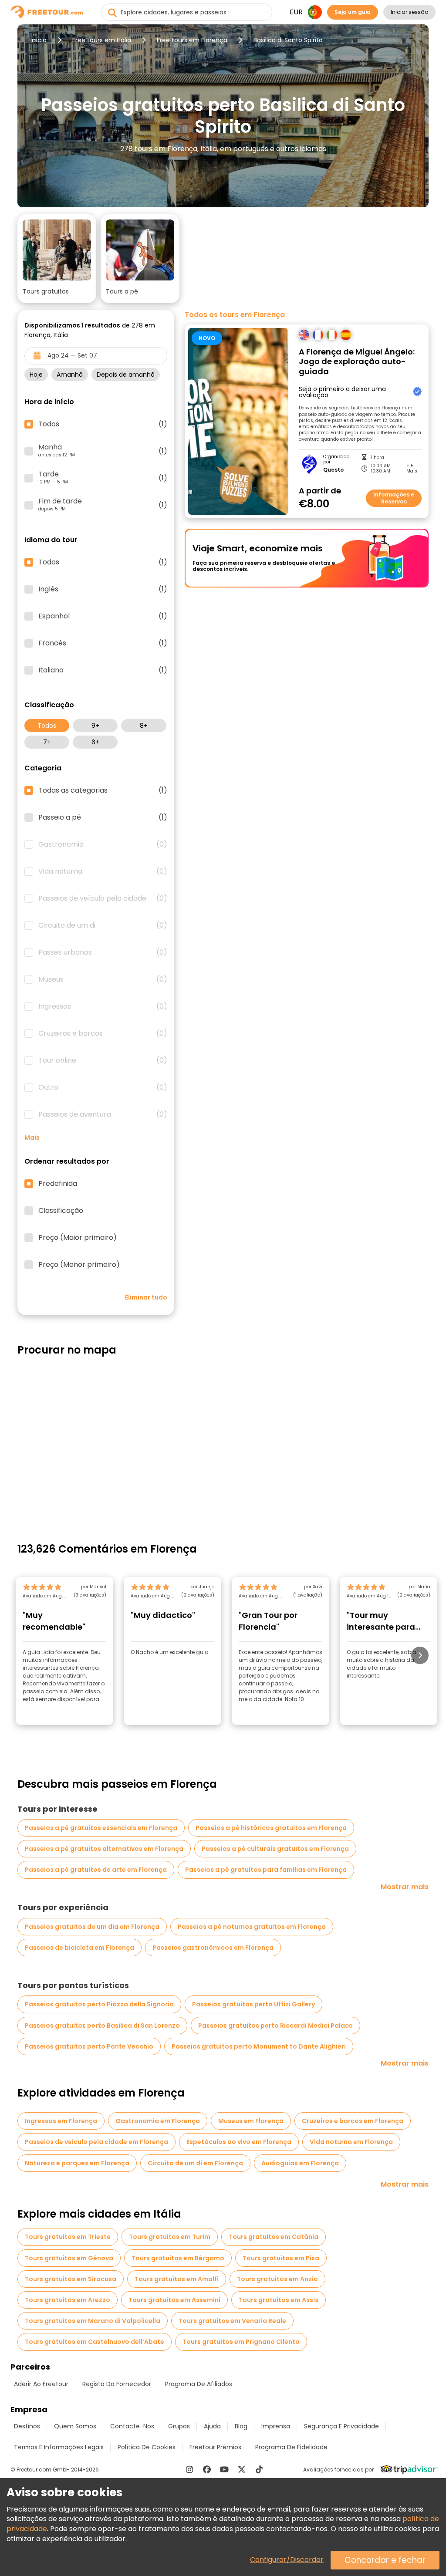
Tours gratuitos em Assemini (174, 2300)
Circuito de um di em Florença (195, 2163)
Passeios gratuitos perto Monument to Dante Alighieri (259, 2046)
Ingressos (103, 1006)
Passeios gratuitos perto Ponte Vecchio (89, 2046)
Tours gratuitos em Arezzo (68, 2300)
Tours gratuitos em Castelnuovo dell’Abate (95, 2342)
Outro (103, 1087)
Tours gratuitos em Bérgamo (178, 2258)
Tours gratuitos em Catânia (274, 2237)
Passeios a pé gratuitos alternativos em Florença (104, 1849)
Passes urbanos (103, 952)
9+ (95, 726)
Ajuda (212, 2426)
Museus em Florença (251, 2121)
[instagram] (189, 2469)
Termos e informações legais (59, 2447)
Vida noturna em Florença (351, 2142)
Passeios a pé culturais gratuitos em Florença (275, 1849)
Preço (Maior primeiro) (78, 1238)
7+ (47, 742)
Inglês (103, 589)
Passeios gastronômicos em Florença (213, 1948)
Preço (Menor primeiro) (79, 1265)
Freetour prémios (215, 2447)
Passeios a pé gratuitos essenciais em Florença (101, 1828)
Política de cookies (147, 2447)
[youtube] (224, 2469)
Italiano (103, 670)
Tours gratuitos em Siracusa (71, 2279)
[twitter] (242, 2469)
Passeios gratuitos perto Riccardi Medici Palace (275, 2026)
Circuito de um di (103, 925)
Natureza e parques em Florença (77, 2163)
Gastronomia (103, 844)
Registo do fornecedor (117, 2384)
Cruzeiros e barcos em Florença (353, 2121)
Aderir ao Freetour (41, 2384)
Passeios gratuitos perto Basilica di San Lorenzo (102, 2026)
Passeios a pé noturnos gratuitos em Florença (252, 1927)
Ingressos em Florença (61, 2121)
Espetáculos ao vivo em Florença (239, 2142)
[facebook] (207, 2469)
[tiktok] (259, 2469)
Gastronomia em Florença (158, 2121)
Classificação (61, 1211)
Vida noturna (103, 871)
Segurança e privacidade (341, 2426)
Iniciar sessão (409, 12)
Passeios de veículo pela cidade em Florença (96, 2142)
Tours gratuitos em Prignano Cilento (241, 2342)
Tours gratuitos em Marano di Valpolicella (93, 2321)
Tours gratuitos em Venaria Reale (232, 2321)
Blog (241, 2426)
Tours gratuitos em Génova (69, 2258)
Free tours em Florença (192, 40)
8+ (144, 726)
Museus (103, 979)
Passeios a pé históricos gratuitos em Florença (271, 1828)
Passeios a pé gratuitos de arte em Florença (96, 1870)
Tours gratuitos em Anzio (277, 2279)
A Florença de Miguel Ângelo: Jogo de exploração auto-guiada (357, 362)
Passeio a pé (103, 817)
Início (39, 40)
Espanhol (103, 616)
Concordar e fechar (385, 2560)
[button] (57, 259)
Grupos (179, 2426)
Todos (47, 726)
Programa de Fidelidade (291, 2447)
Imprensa (276, 2426)
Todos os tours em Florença (235, 315)
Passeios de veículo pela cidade (103, 898)
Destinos (27, 2426)
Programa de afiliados (199, 2384)
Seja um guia (353, 12)
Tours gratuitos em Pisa (281, 2258)
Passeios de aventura (103, 1114)
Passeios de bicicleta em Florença (79, 1948)
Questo (333, 470)
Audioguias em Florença (300, 2163)
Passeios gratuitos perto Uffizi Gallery (253, 2004)
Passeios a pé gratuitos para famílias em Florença (266, 1870)
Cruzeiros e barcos (103, 1033)
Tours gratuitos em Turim (170, 2237)
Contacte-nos (132, 2426)
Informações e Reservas (394, 498)
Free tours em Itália (102, 40)
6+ (95, 742)
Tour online (103, 1060)
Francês (103, 643)
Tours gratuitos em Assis (279, 2300)
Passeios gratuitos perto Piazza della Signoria (99, 2004)
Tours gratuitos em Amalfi (177, 2279)
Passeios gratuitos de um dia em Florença (92, 1927)
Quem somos (75, 2426)
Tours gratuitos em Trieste (68, 2237)
